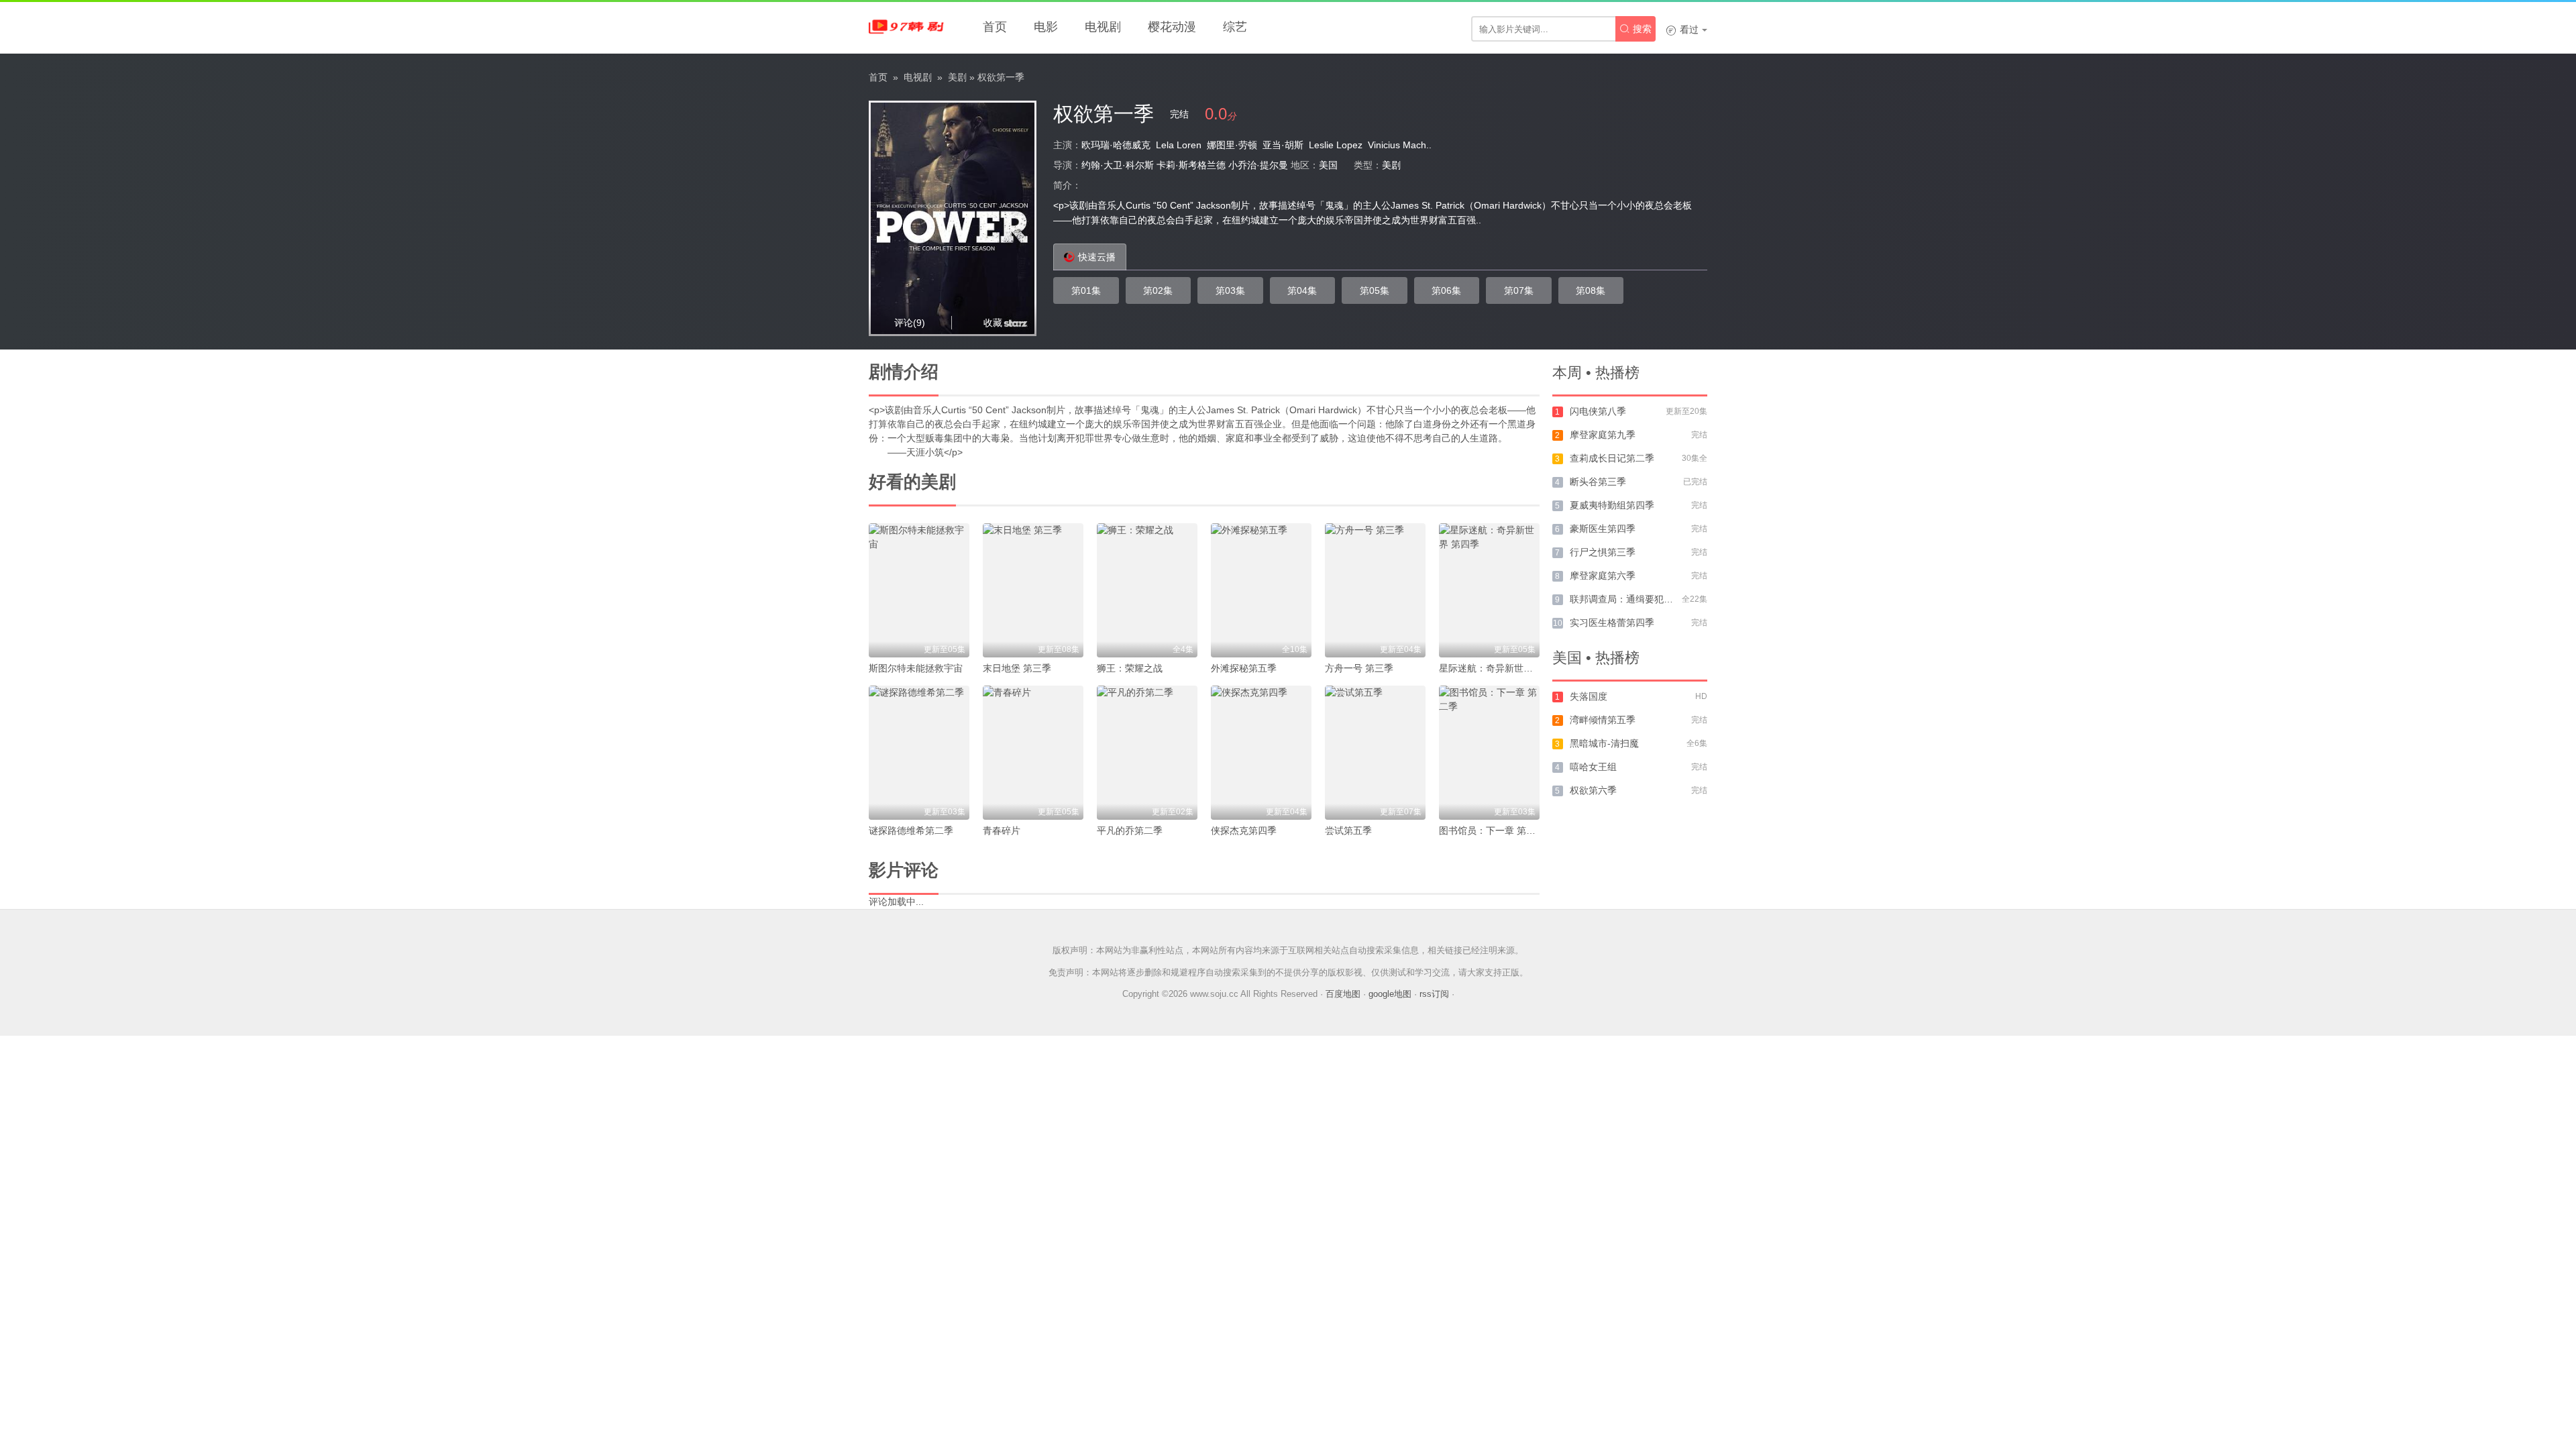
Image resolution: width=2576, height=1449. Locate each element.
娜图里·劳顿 (1232, 145)
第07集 (1519, 290)
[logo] (909, 27)
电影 (1046, 27)
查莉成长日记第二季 (1612, 458)
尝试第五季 (1348, 830)
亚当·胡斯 (1283, 145)
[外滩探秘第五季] (1261, 590)
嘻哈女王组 (1593, 767)
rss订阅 (1434, 994)
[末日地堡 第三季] (1033, 590)
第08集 (1591, 290)
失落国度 (1589, 696)
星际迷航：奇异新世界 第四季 (1501, 668)
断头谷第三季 (1598, 482)
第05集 (1375, 290)
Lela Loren (1179, 145)
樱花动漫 (1172, 27)
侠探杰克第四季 (1244, 830)
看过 (1682, 30)
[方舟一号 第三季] (1375, 590)
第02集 (1158, 290)
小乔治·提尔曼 (1258, 165)
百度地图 (1343, 994)
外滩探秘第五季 (1244, 668)
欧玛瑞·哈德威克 (1116, 145)
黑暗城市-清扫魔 (1604, 743)
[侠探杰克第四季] (1261, 753)
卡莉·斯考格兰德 (1191, 165)
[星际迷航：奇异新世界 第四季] (1489, 590)
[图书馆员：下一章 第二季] (1489, 753)
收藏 (993, 323)
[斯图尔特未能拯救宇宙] (919, 590)
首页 (995, 27)
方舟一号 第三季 (1359, 668)
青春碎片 (1002, 830)
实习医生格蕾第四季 (1612, 623)
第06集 (1446, 290)
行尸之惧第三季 (1603, 552)
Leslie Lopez (1336, 145)
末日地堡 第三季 (1017, 668)
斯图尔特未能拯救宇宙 (916, 668)
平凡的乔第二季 (1130, 830)
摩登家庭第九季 (1603, 435)
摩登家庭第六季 (1603, 576)
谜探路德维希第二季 (911, 830)
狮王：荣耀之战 (1130, 668)
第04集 (1302, 290)
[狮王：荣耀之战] (1147, 590)
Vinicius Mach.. (1400, 145)
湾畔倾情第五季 (1603, 720)
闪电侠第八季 (1598, 411)
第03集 (1230, 290)
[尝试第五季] (1375, 753)
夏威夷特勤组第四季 (1612, 505)
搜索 (1635, 29)
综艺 (1235, 27)
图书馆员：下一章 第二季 (1492, 830)
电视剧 (1103, 27)
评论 (910, 323)
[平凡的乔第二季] (1147, 753)
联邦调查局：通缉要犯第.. (1624, 599)
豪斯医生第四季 (1603, 529)
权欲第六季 (1593, 790)
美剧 (957, 77)
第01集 (1086, 290)
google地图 (1390, 994)
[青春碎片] (1033, 753)
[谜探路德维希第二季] (919, 753)
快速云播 (1097, 257)
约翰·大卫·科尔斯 (1118, 165)
